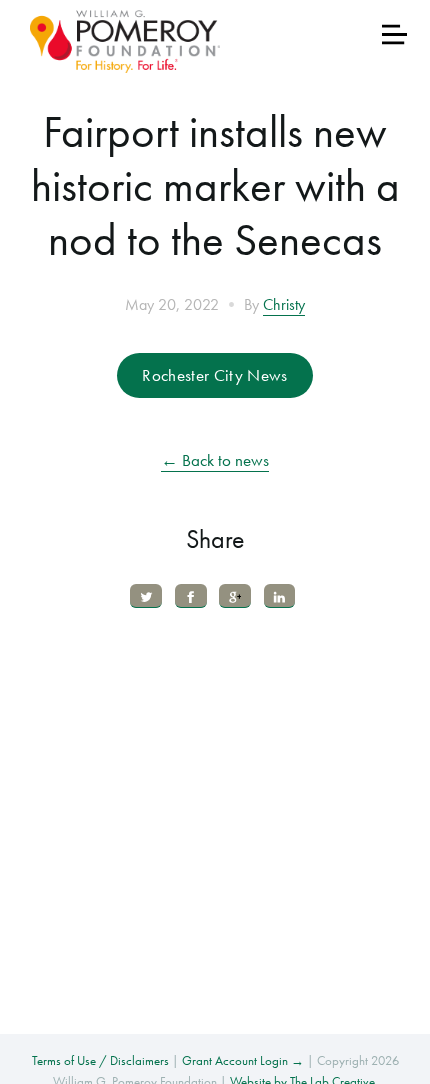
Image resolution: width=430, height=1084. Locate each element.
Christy (284, 305)
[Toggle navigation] (394, 34)
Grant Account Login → (243, 1060)
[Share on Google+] (235, 595)
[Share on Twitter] (146, 595)
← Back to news (215, 460)
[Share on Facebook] (191, 595)
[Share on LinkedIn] (280, 595)
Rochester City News (214, 375)
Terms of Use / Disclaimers (100, 1060)
